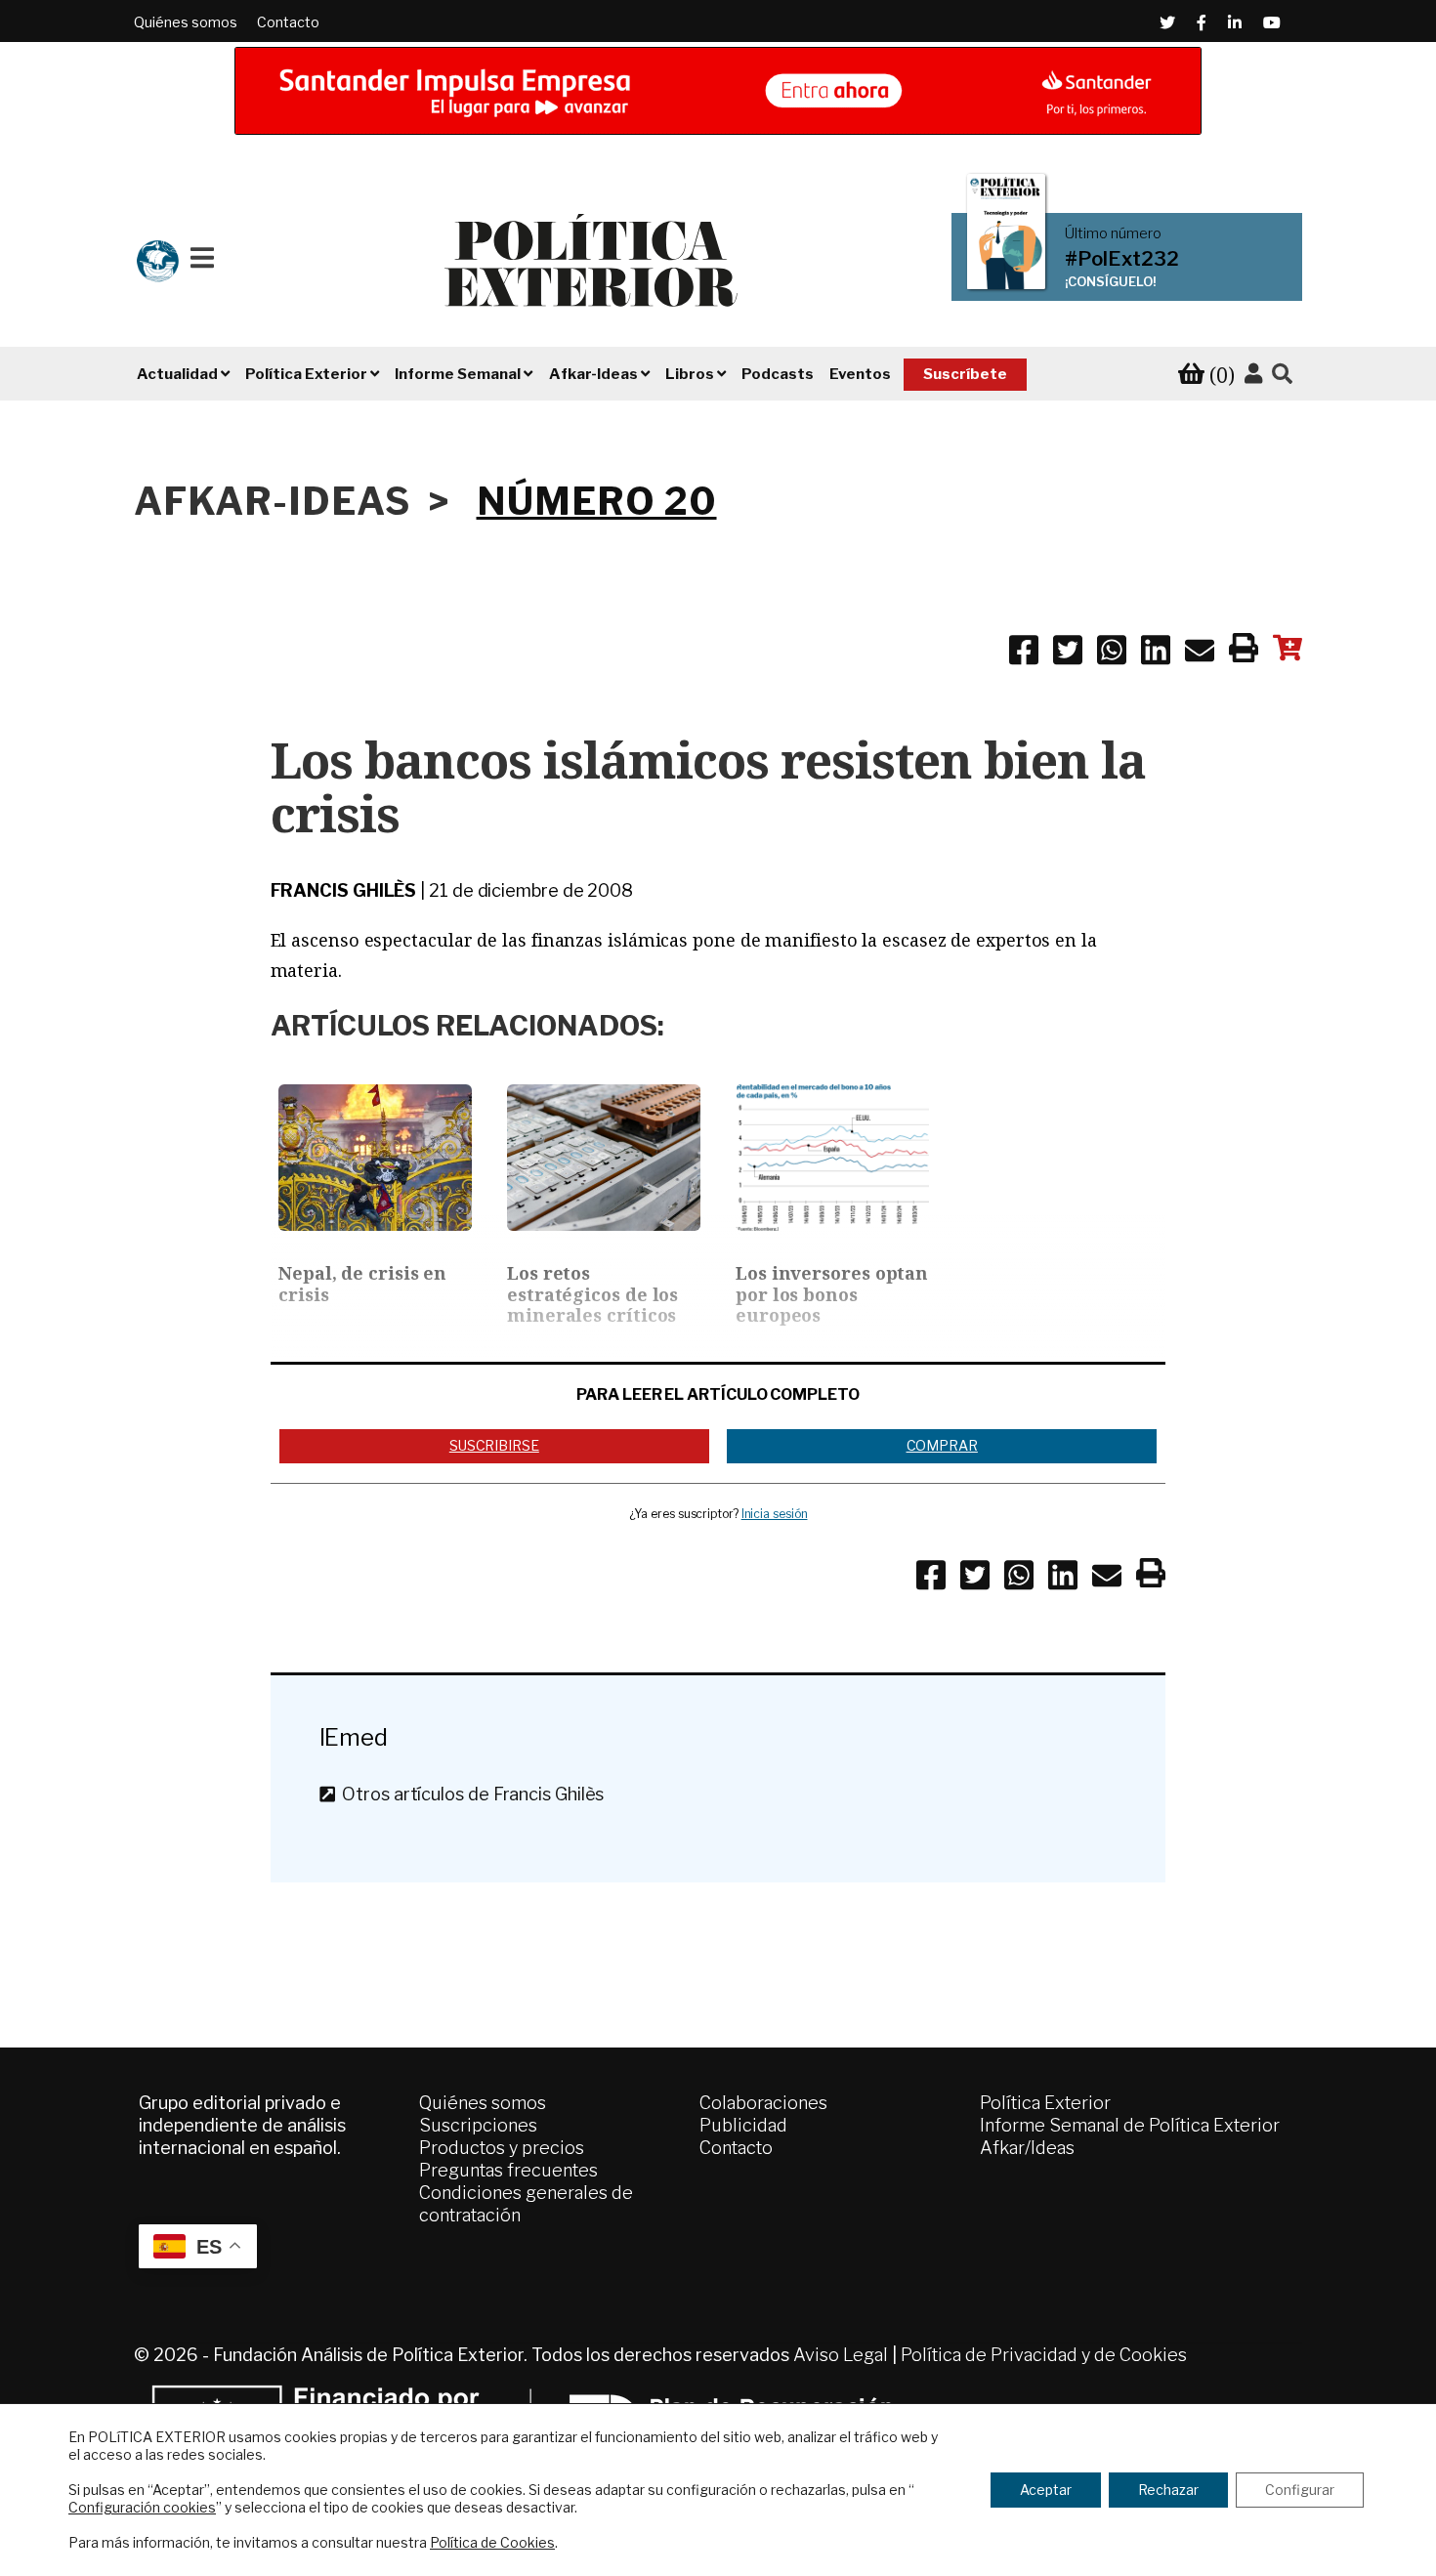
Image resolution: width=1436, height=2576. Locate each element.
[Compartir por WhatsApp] (1112, 654)
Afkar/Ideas (1027, 2148)
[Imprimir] (1244, 652)
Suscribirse (494, 1445)
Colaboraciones (763, 2103)
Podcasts (778, 374)
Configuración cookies (142, 2507)
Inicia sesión (775, 1514)
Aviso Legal (841, 2355)
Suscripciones (478, 2125)
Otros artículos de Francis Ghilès (469, 1794)
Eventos (860, 374)
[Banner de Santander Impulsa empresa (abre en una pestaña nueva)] (718, 91)
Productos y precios (502, 2148)
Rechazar (1168, 2490)
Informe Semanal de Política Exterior (1130, 2125)
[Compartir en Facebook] (1024, 654)
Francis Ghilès (344, 890)
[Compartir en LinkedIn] (1156, 654)
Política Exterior (1045, 2103)
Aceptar (1046, 2490)
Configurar (1300, 2490)
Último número (1113, 233)
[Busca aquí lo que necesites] (1282, 375)
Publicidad (743, 2125)
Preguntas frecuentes (508, 2170)
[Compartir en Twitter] (1068, 654)
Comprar (942, 1445)
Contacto (288, 22)
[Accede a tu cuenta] (1253, 374)
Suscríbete (965, 374)
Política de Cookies (492, 2542)
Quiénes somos (186, 22)
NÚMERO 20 (597, 501)
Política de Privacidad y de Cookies (1044, 2355)
